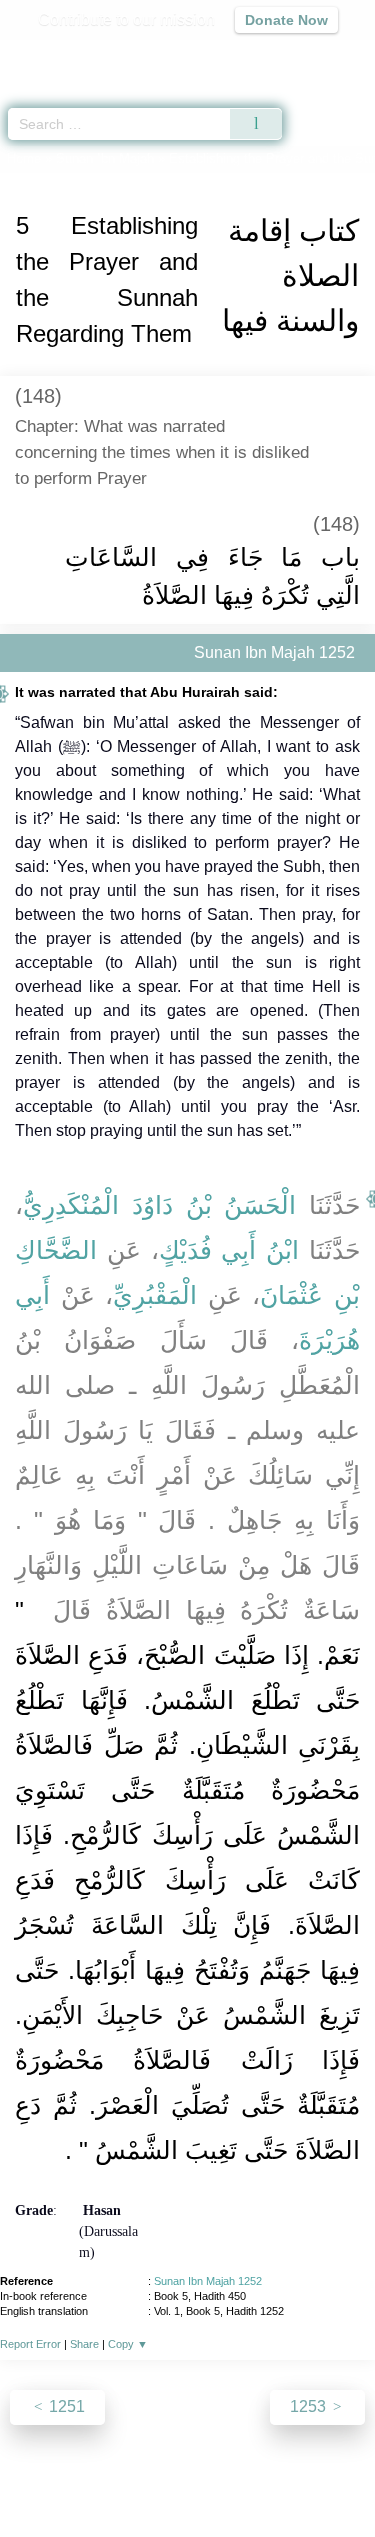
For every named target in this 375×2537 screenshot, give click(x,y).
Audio (316, 55)
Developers (238, 2478)
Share (84, 2344)
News (96, 2478)
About (43, 2478)
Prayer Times (236, 55)
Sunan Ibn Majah (105, 158)
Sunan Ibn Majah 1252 (208, 2281)
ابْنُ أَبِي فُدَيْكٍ (229, 1250)
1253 (310, 2406)
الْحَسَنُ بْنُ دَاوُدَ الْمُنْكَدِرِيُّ (159, 1205)
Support (157, 2478)
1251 (65, 2406)
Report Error (30, 2344)
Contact (318, 2478)
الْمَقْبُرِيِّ (155, 1295)
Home (24, 158)
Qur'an (80, 55)
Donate (188, 2502)
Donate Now (286, 20)
